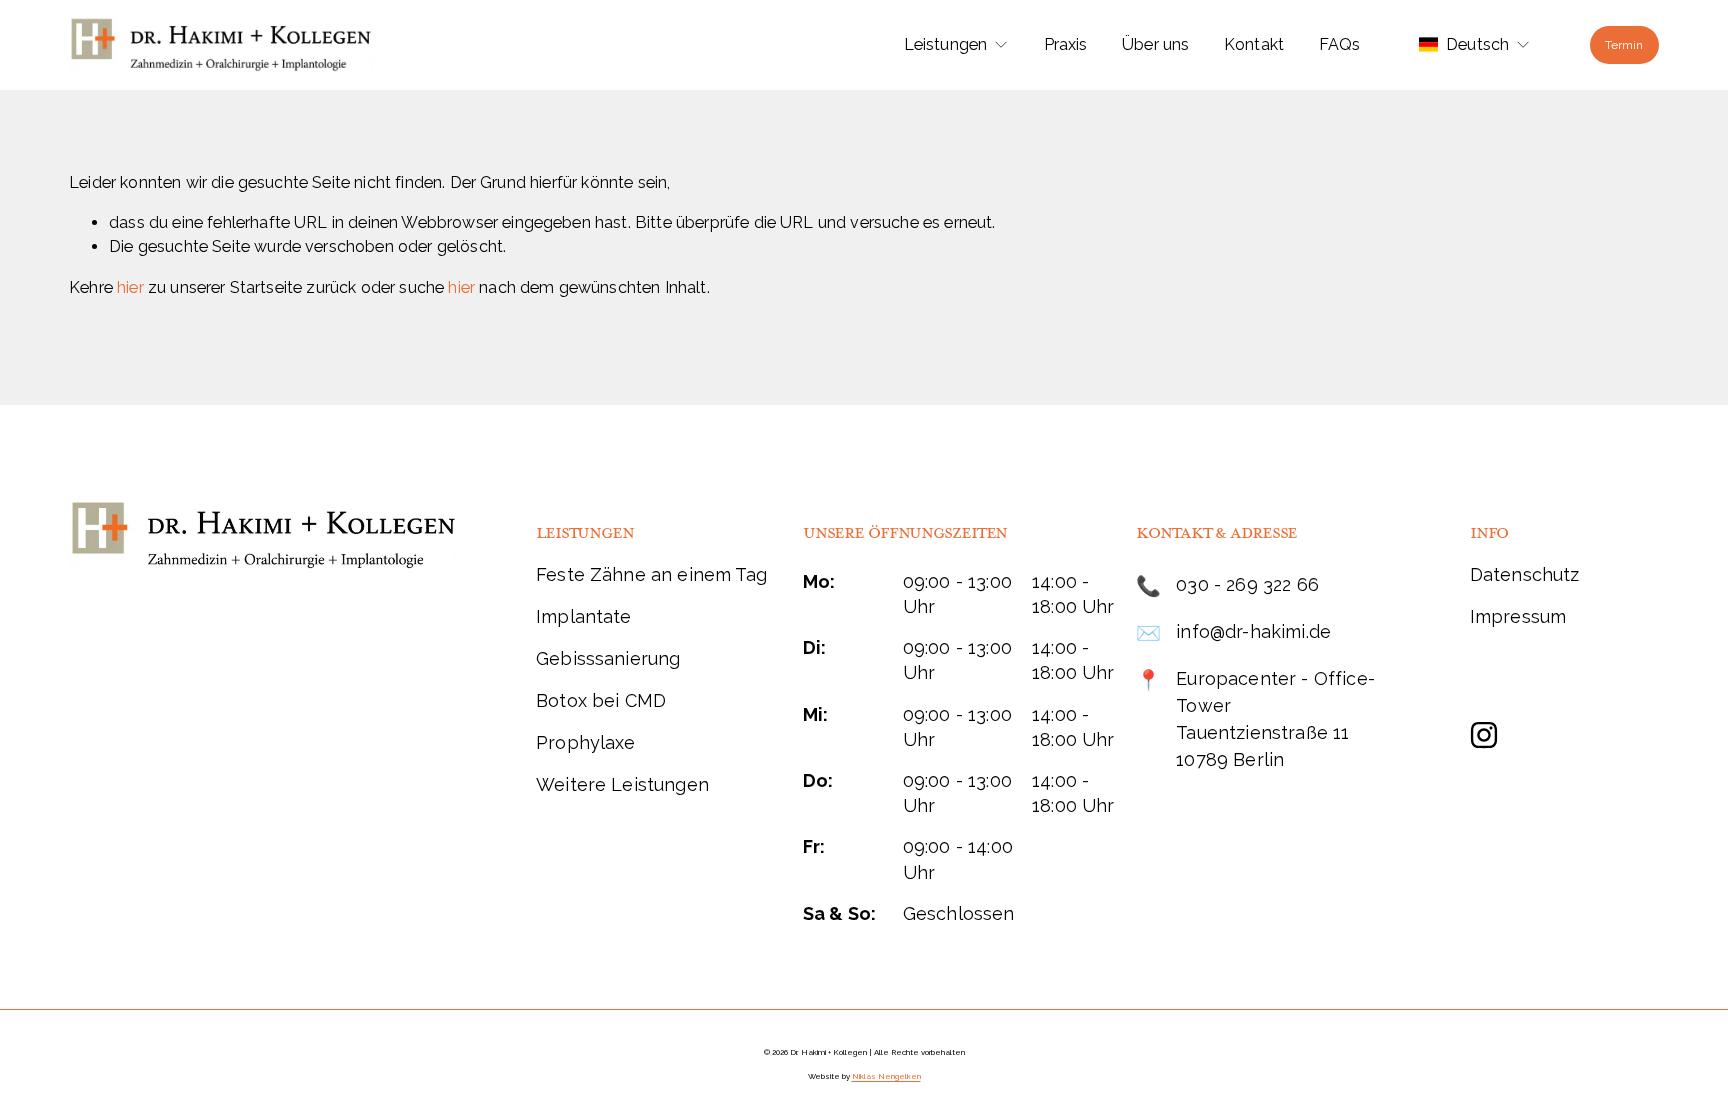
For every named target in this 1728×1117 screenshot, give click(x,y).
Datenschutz (1525, 574)
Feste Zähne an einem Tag (651, 574)
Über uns (1155, 44)
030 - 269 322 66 (1247, 584)
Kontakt (1254, 44)
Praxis (1066, 44)
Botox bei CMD (601, 700)
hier (130, 287)
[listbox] (1475, 44)
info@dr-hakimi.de (1253, 631)
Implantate (584, 616)
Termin (1624, 45)
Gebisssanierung (608, 658)
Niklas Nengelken (886, 1077)
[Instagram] (1484, 735)
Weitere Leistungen (622, 784)
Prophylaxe (586, 742)
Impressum (1518, 616)
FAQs (1340, 44)
